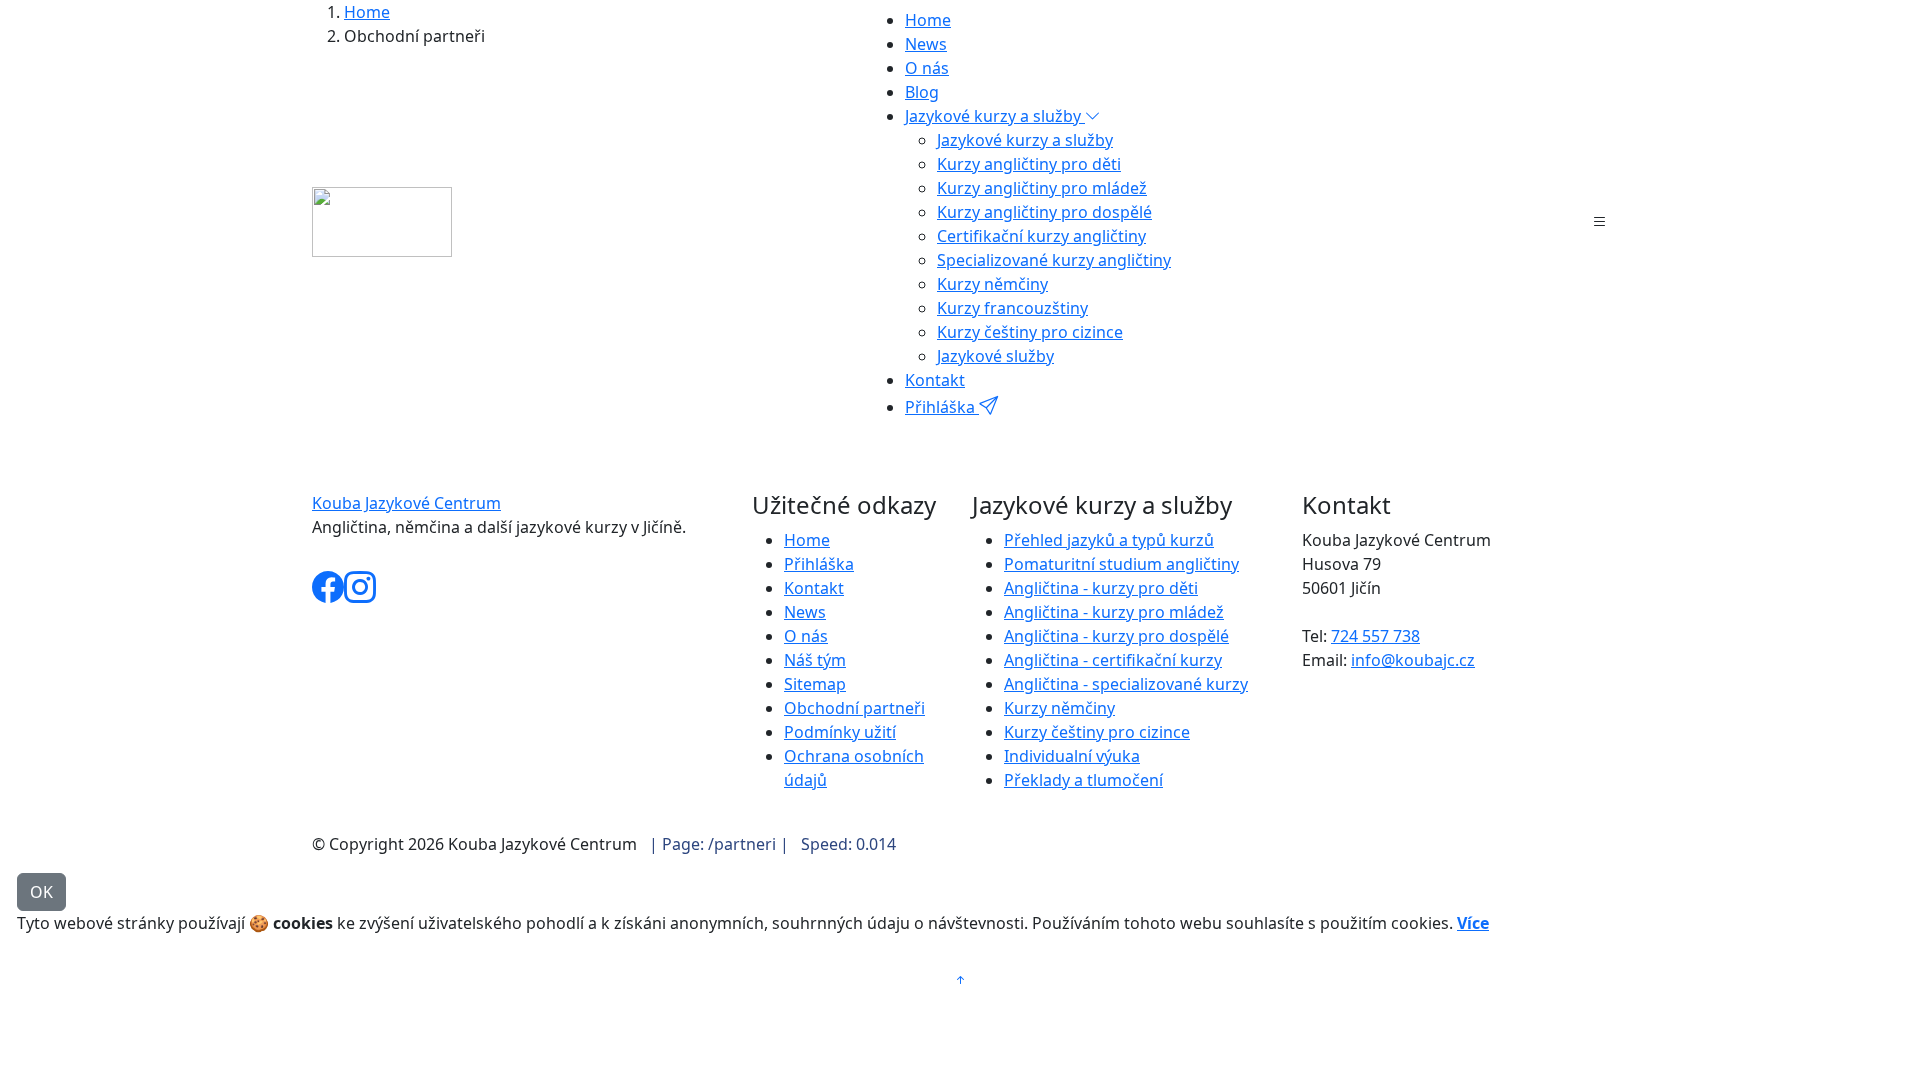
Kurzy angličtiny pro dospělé (1044, 212)
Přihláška (942, 407)
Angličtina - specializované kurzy (1126, 684)
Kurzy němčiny (992, 284)
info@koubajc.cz (1413, 660)
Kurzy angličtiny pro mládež (1042, 188)
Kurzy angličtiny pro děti (1029, 164)
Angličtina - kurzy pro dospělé (1116, 636)
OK (41, 892)
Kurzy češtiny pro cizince (1030, 332)
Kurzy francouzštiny (1012, 308)
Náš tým (815, 660)
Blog (922, 92)
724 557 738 (1375, 636)
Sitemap (815, 684)
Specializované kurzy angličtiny (1054, 260)
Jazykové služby (995, 356)
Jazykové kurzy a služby (1025, 140)
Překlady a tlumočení (1083, 780)
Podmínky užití (840, 732)
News (926, 44)
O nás (927, 68)
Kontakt (935, 380)
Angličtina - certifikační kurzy (1113, 660)
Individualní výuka (1072, 756)
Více (1473, 923)
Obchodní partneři (854, 708)
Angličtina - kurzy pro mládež (1114, 612)
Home (928, 20)
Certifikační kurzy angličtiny (1041, 236)
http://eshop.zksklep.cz (406, 555)
